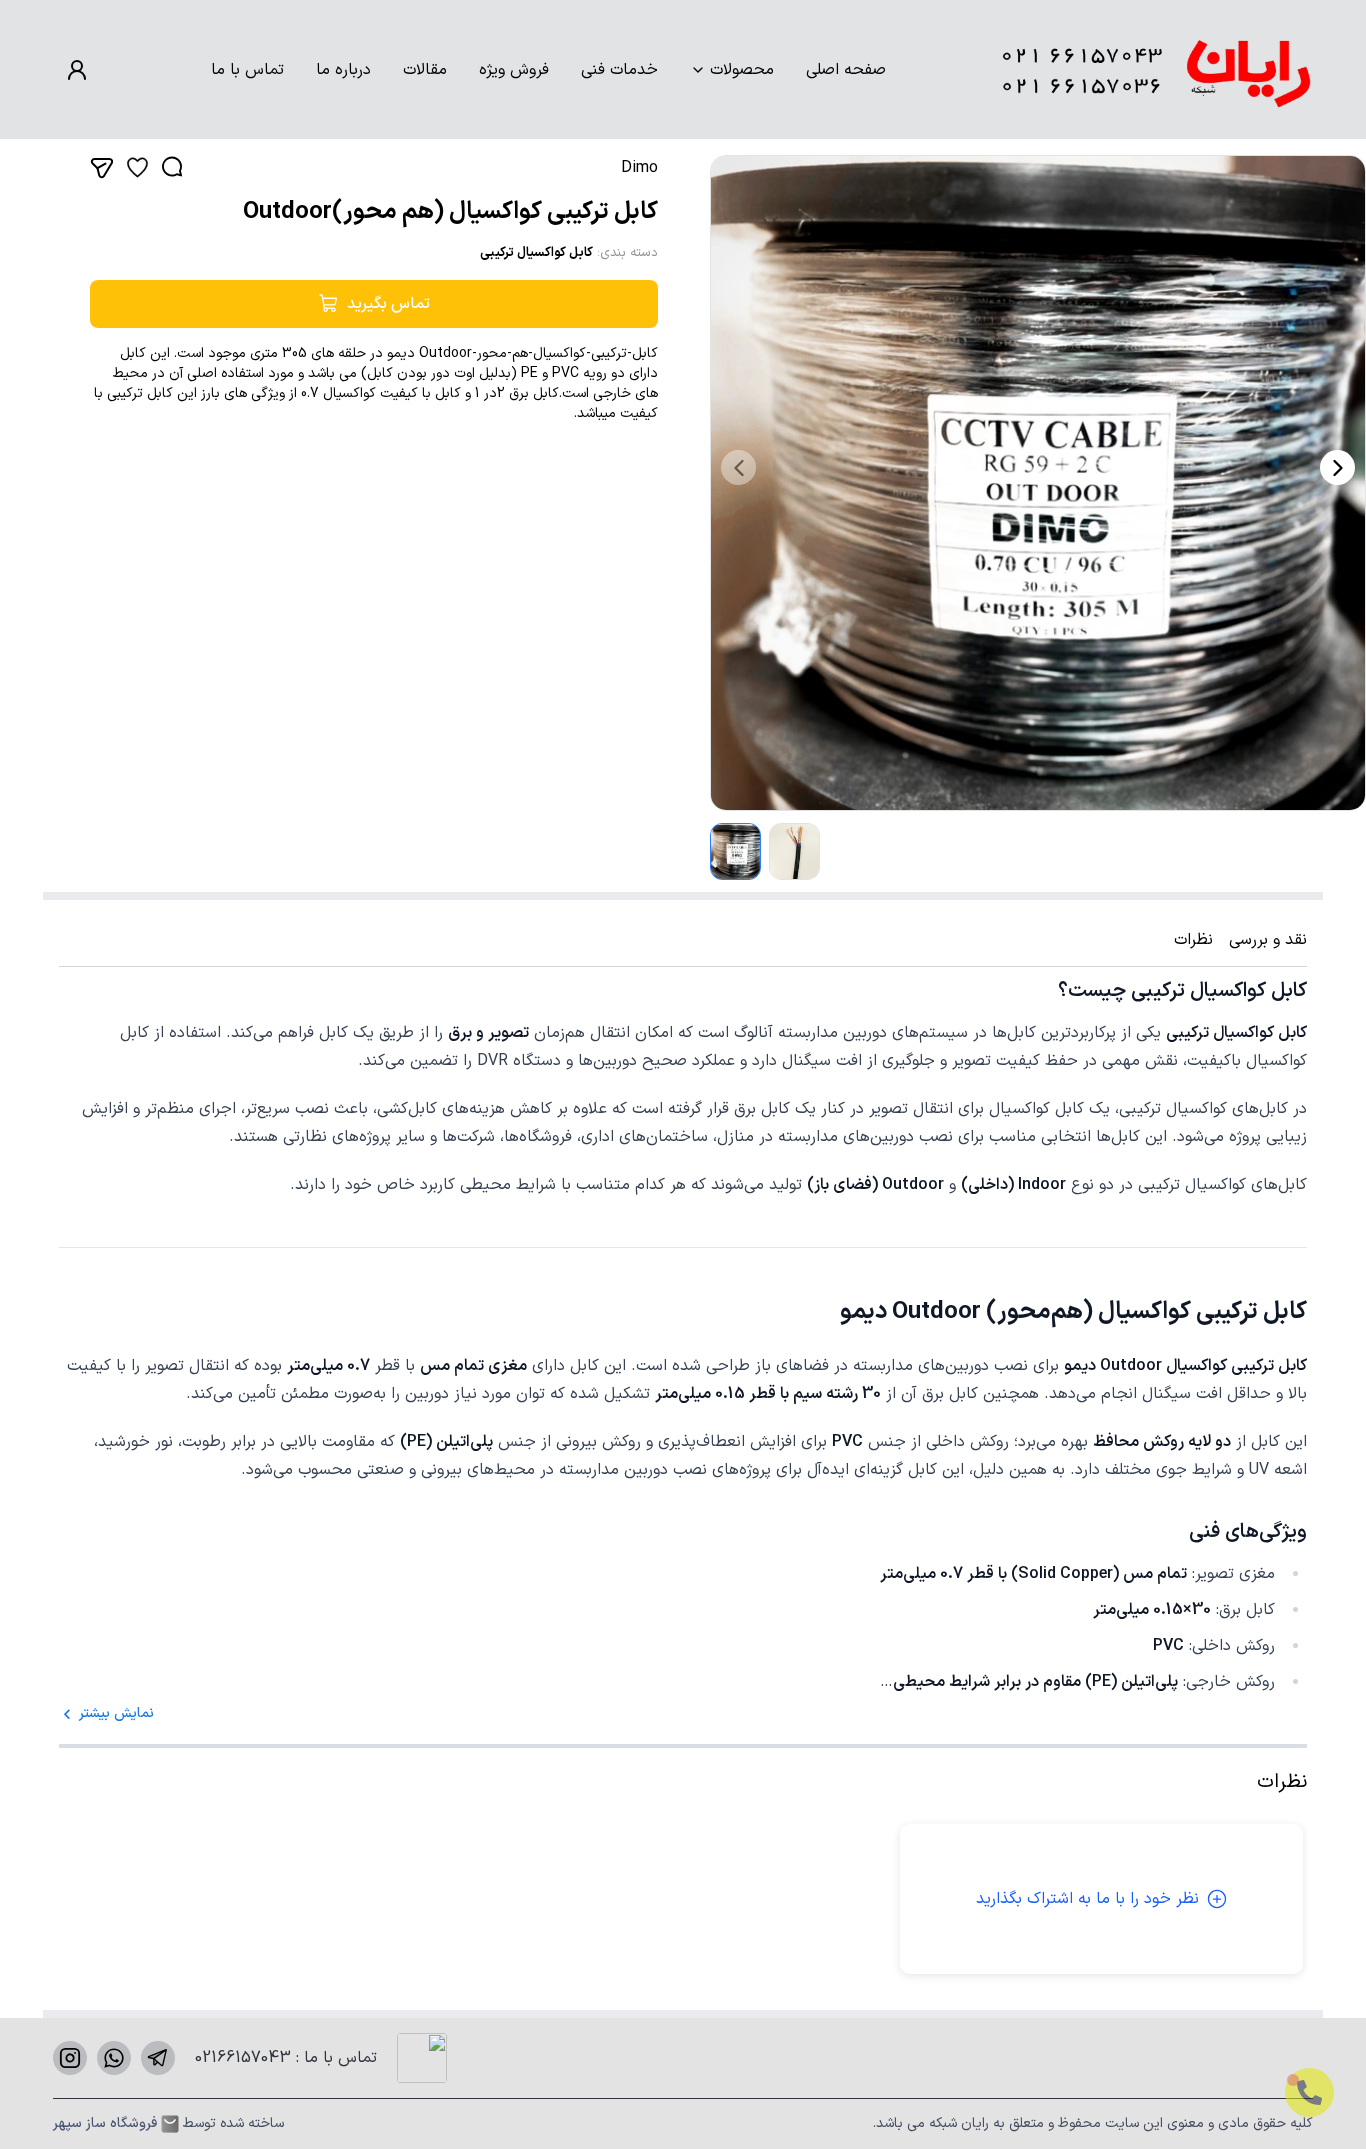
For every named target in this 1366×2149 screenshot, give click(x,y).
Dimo (639, 168)
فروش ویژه (514, 70)
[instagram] (70, 2058)
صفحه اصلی (846, 70)
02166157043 (245, 2058)
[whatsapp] (114, 2058)
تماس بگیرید (388, 304)
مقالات (425, 70)
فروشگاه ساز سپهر (105, 2124)
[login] (77, 70)
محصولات (742, 70)
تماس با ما (247, 70)
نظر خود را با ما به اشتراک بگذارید (1087, 1899)
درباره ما (343, 70)
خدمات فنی (619, 70)
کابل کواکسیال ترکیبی (536, 253)
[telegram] (158, 2058)
